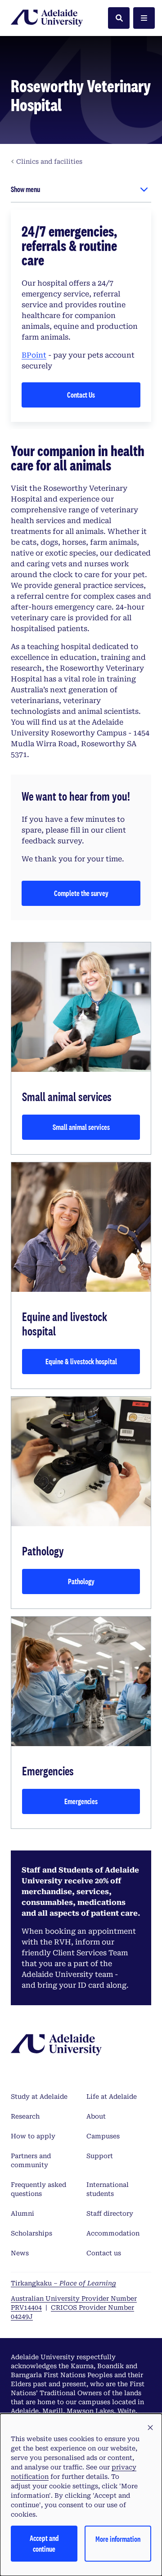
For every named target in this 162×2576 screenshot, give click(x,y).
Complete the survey (81, 893)
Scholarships (31, 2233)
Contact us (104, 2253)
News (20, 2253)
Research (25, 2116)
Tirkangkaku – (63, 2283)
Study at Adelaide (39, 2097)
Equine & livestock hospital (81, 1361)
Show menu (25, 189)
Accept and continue (44, 2543)
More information (118, 2539)
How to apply (33, 2136)
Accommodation (113, 2233)
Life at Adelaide (112, 2097)
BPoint (34, 355)
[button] (150, 2428)
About (96, 2116)
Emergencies (81, 1801)
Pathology (81, 1581)
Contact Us (81, 395)
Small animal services (81, 1127)
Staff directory (110, 2213)
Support (100, 2156)
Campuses (103, 2136)
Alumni (22, 2213)
